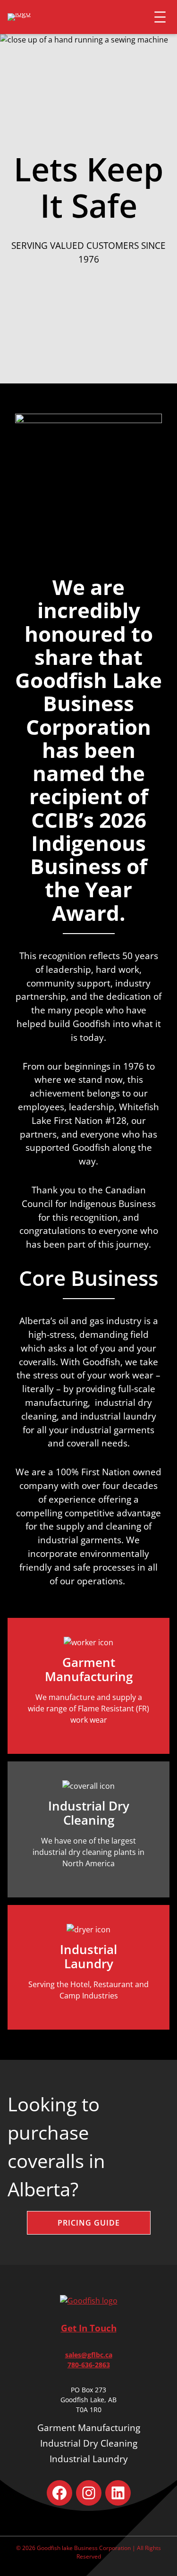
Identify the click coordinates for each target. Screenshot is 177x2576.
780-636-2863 (89, 2365)
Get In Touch (89, 2328)
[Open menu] (160, 17)
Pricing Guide (89, 2223)
